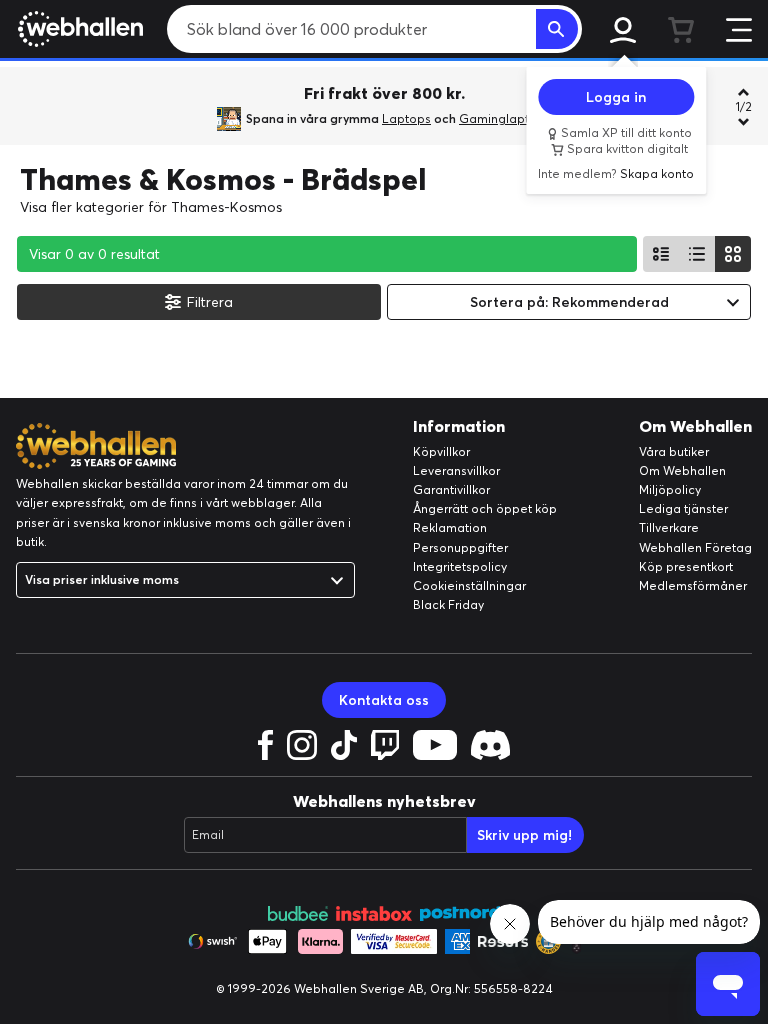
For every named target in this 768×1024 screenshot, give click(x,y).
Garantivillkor (451, 489)
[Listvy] (661, 254)
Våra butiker (674, 451)
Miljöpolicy (670, 489)
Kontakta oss (384, 700)
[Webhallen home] (77, 29)
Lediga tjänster (683, 508)
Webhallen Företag (695, 547)
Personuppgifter (460, 547)
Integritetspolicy (460, 566)
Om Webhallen (682, 470)
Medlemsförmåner (693, 585)
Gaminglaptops (505, 118)
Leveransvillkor (456, 470)
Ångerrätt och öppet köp (485, 508)
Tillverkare (669, 527)
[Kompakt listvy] (697, 254)
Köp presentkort (686, 566)
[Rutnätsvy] (733, 254)
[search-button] (557, 29)
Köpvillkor (441, 451)
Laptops (406, 118)
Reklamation (450, 527)
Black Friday (448, 604)
